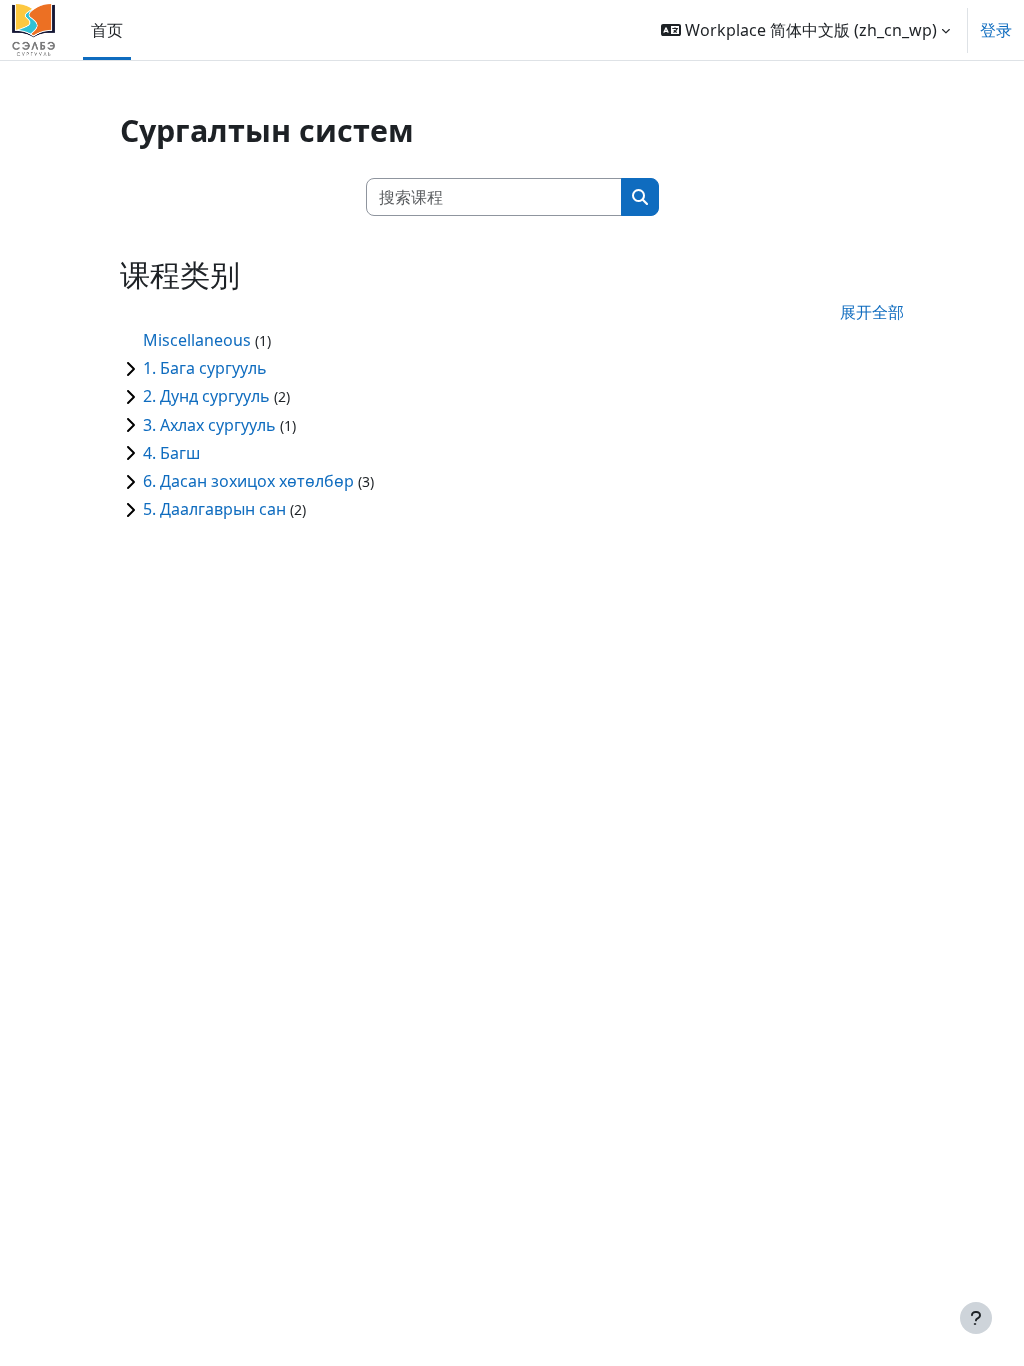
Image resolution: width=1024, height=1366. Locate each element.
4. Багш (171, 453)
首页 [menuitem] (107, 30)
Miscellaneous (197, 340)
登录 (996, 30)
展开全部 (872, 312)
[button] (805, 30)
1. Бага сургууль (205, 368)
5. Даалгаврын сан (214, 509)
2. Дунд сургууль (206, 396)
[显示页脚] (976, 1318)
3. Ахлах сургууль (209, 425)
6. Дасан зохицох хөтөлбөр (248, 481)
